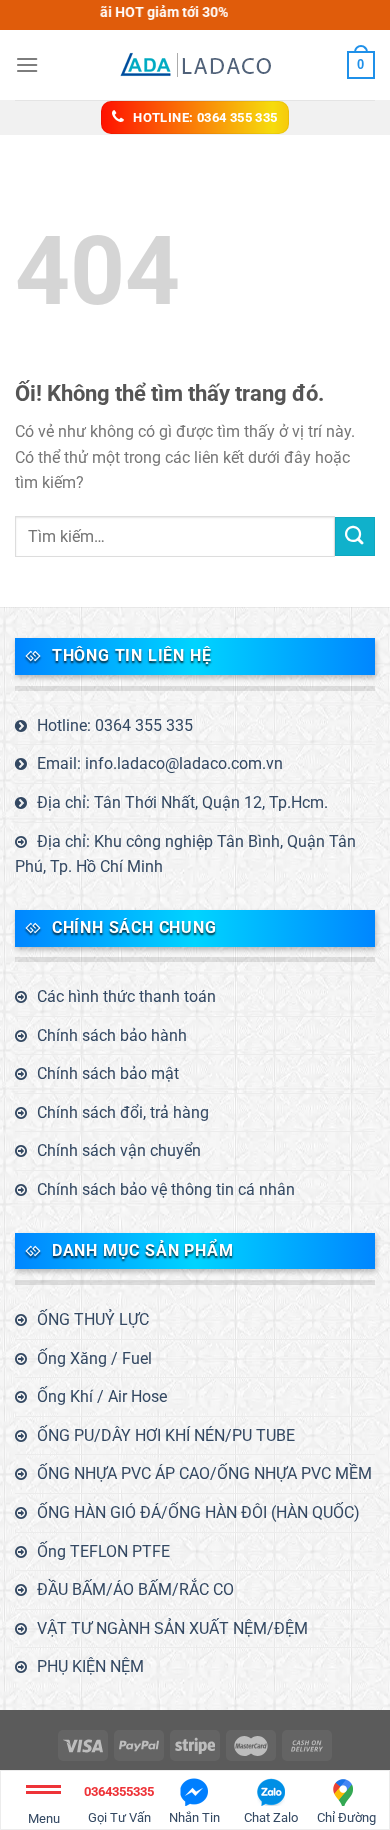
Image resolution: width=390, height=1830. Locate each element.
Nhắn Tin (194, 1817)
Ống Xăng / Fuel (94, 1358)
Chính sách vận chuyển (119, 1150)
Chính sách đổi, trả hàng (123, 1112)
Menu (44, 1818)
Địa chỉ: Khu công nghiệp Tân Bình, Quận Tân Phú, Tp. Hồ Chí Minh (185, 854)
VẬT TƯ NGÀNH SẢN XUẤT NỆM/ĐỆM (172, 1628)
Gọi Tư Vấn (119, 1804)
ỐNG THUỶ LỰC (93, 1319)
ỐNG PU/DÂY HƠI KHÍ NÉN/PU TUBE (166, 1435)
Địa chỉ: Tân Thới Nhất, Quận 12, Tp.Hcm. (182, 802)
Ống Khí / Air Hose (102, 1396)
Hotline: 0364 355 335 (115, 725)
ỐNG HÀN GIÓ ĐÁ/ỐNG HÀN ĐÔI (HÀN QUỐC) (198, 1512)
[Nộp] (355, 536)
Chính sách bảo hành (112, 1035)
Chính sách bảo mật (108, 1073)
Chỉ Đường (346, 1817)
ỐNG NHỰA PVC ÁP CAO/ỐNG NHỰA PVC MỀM (204, 1473)
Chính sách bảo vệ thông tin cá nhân (166, 1189)
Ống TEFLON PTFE (103, 1551)
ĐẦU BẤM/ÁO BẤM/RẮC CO (135, 1589)
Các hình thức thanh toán (126, 996)
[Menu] (27, 64)
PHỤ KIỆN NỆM (90, 1666)
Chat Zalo (271, 1817)
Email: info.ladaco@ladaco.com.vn (160, 763)
